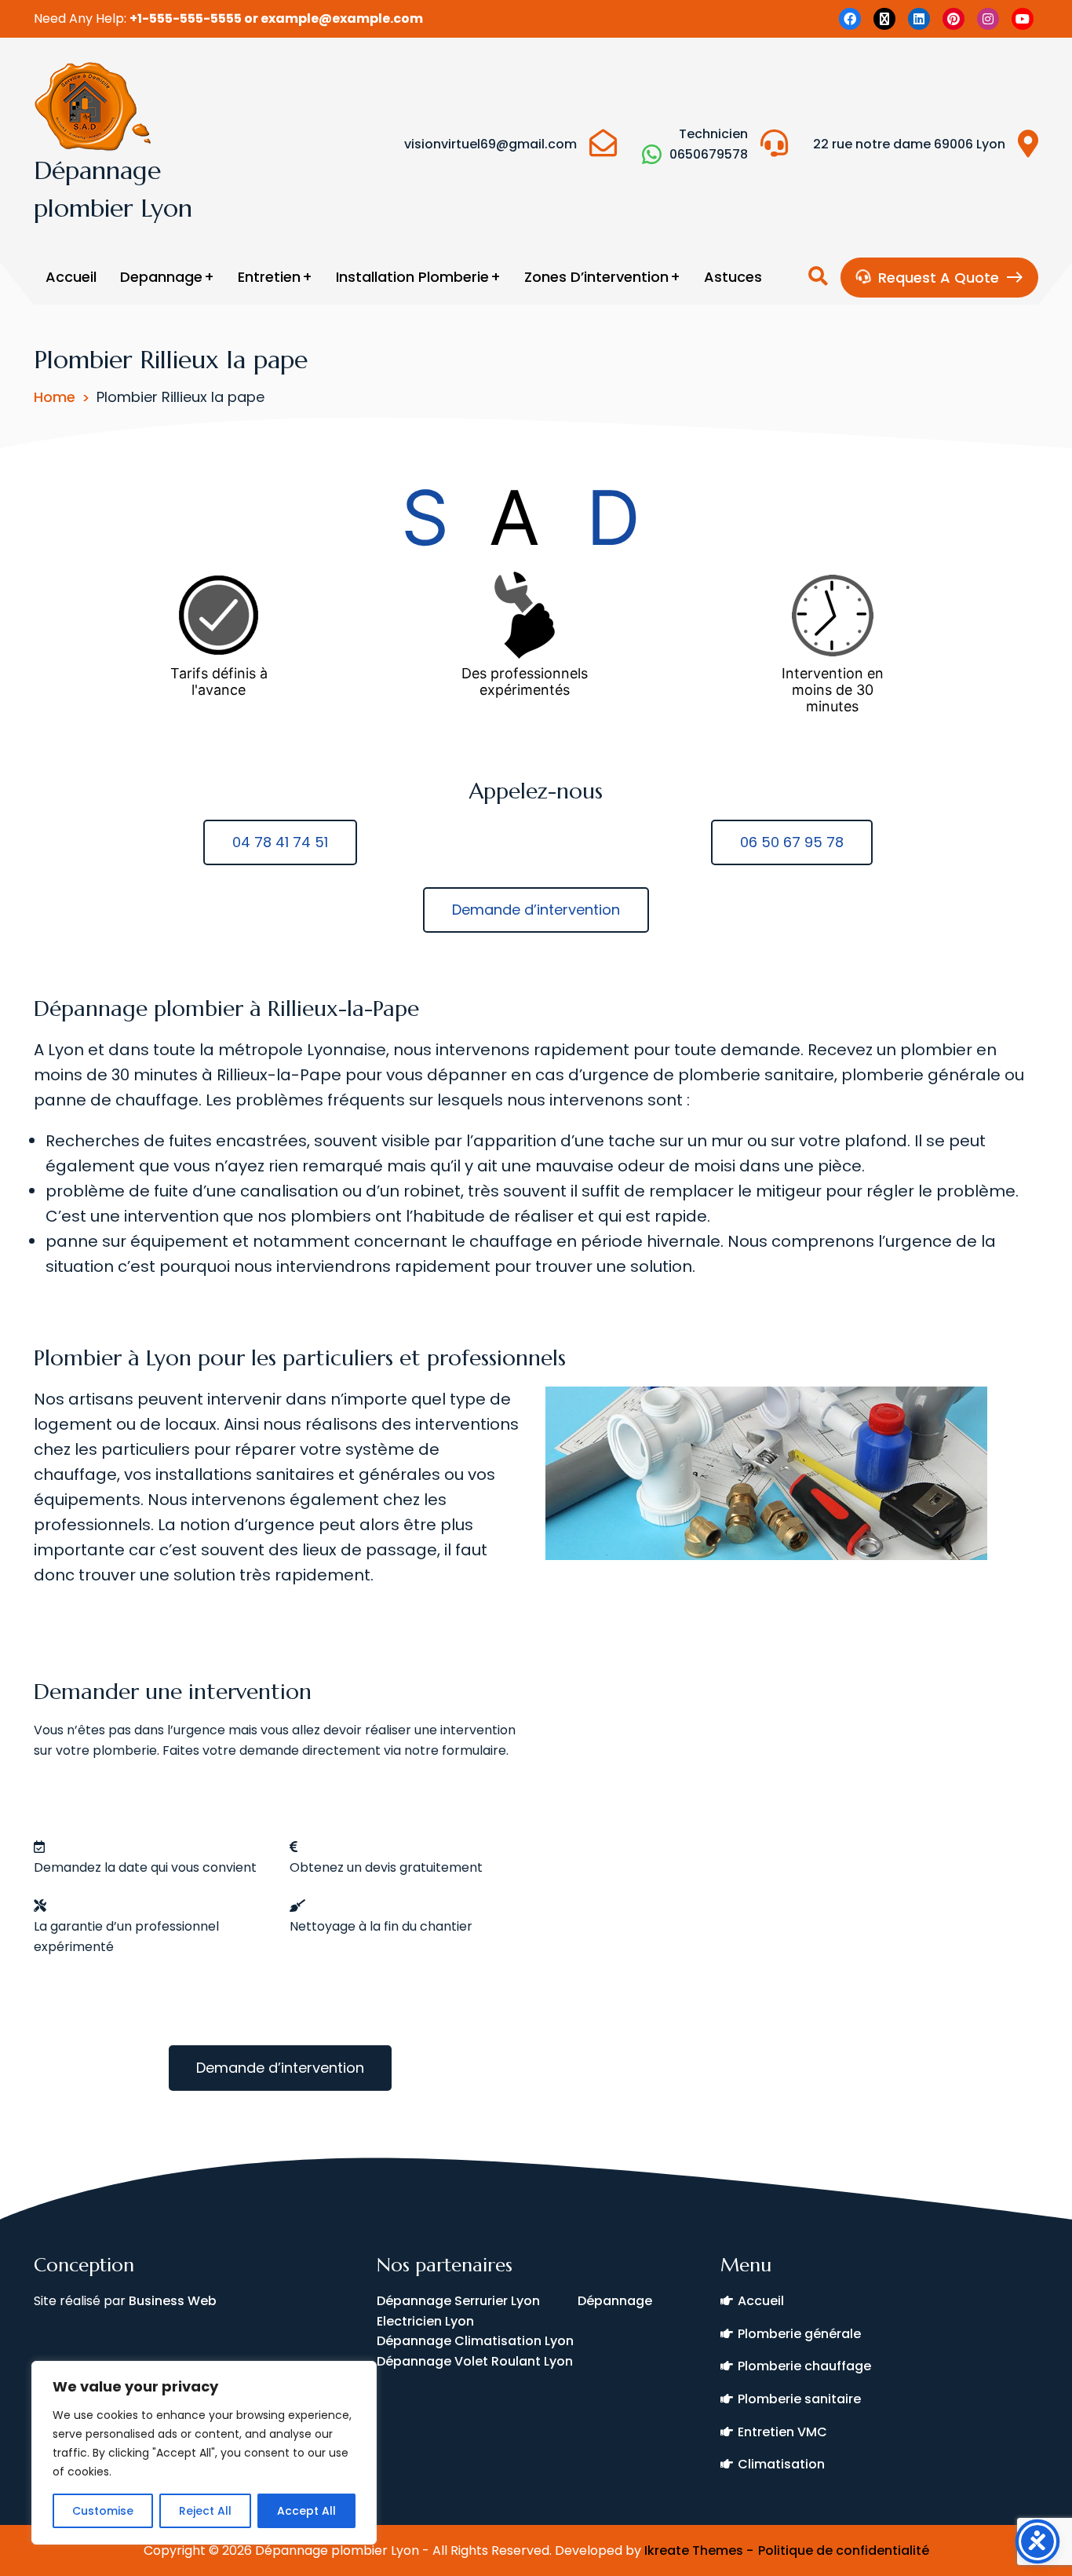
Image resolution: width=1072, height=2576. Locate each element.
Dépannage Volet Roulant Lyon (475, 2361)
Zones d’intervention (596, 277)
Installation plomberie (412, 277)
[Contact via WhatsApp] (652, 154)
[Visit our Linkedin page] (919, 19)
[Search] (818, 277)
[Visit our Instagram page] (988, 19)
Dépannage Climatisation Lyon (475, 2341)
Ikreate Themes (694, 2550)
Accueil (71, 277)
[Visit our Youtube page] (1023, 19)
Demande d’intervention (536, 910)
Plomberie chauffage (804, 2366)
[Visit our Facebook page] (850, 19)
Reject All (205, 2511)
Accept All (306, 2511)
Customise (103, 2511)
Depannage (161, 277)
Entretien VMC (782, 2432)
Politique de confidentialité (844, 2550)
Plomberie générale (799, 2334)
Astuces (733, 277)
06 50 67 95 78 (792, 842)
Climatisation (781, 2464)
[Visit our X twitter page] (884, 19)
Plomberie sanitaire (799, 2399)
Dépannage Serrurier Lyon (477, 2301)
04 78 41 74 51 (280, 842)
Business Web (174, 2301)
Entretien (269, 277)
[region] (204, 2453)
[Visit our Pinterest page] (953, 19)
